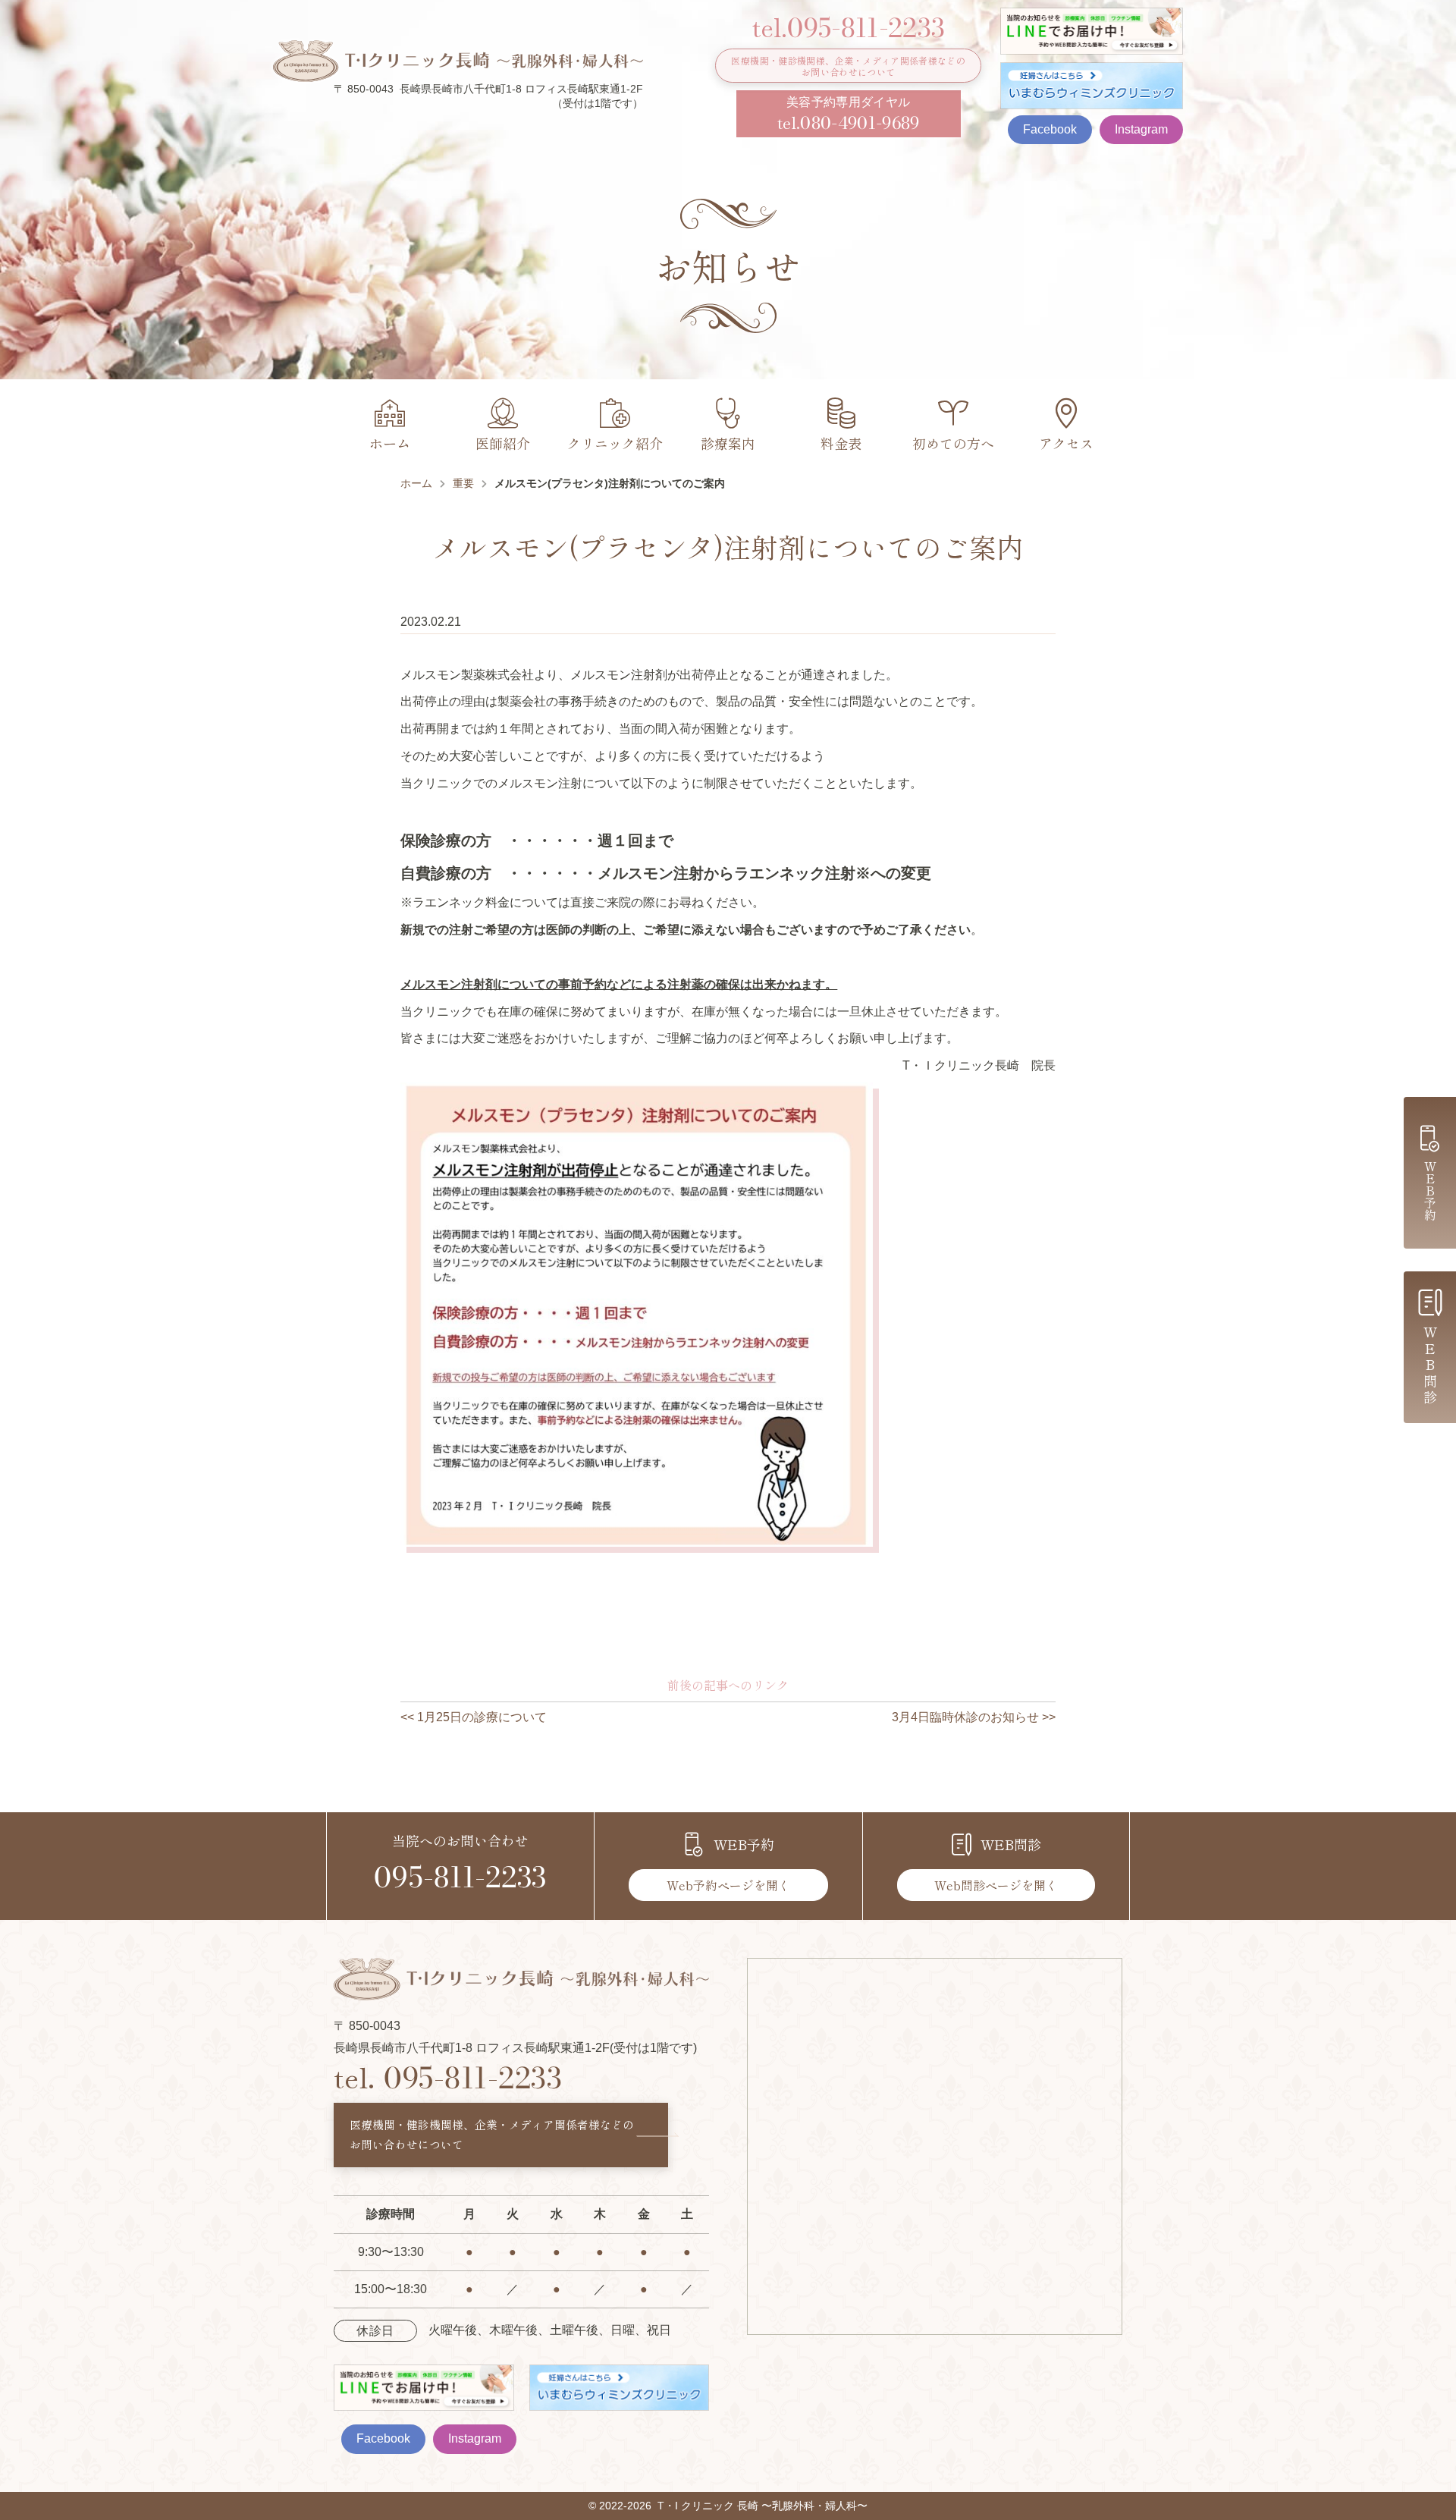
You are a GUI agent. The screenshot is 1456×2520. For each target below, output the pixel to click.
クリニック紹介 (615, 443)
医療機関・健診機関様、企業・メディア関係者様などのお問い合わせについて (848, 66)
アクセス (1066, 443)
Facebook (1050, 129)
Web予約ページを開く (728, 1885)
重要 (463, 483)
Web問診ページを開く (996, 1885)
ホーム (390, 443)
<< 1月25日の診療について (474, 1717)
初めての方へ (953, 443)
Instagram (1141, 129)
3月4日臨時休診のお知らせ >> (974, 1717)
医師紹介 (503, 443)
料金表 (841, 443)
